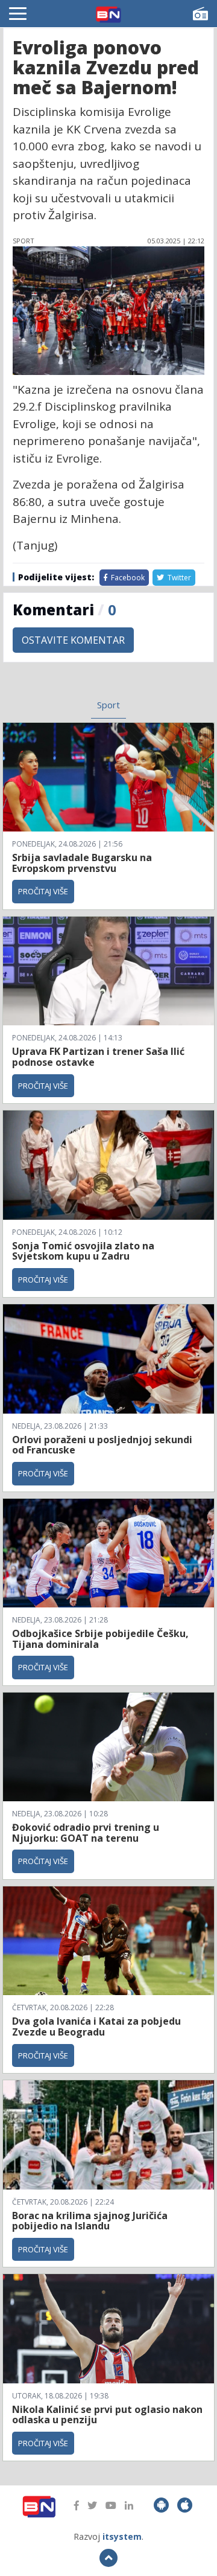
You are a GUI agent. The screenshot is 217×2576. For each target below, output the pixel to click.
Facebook (127, 578)
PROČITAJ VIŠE (43, 891)
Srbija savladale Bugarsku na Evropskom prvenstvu (82, 863)
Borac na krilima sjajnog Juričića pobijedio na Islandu (90, 2221)
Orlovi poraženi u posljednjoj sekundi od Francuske (102, 1445)
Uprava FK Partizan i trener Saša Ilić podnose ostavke (98, 1057)
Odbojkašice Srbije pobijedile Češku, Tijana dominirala (100, 1639)
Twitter (178, 578)
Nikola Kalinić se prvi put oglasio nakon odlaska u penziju (107, 2415)
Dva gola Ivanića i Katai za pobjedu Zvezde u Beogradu (96, 2027)
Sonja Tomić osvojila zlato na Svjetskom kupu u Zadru (83, 1251)
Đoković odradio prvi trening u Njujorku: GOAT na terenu (86, 1833)
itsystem (122, 2536)
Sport (108, 705)
